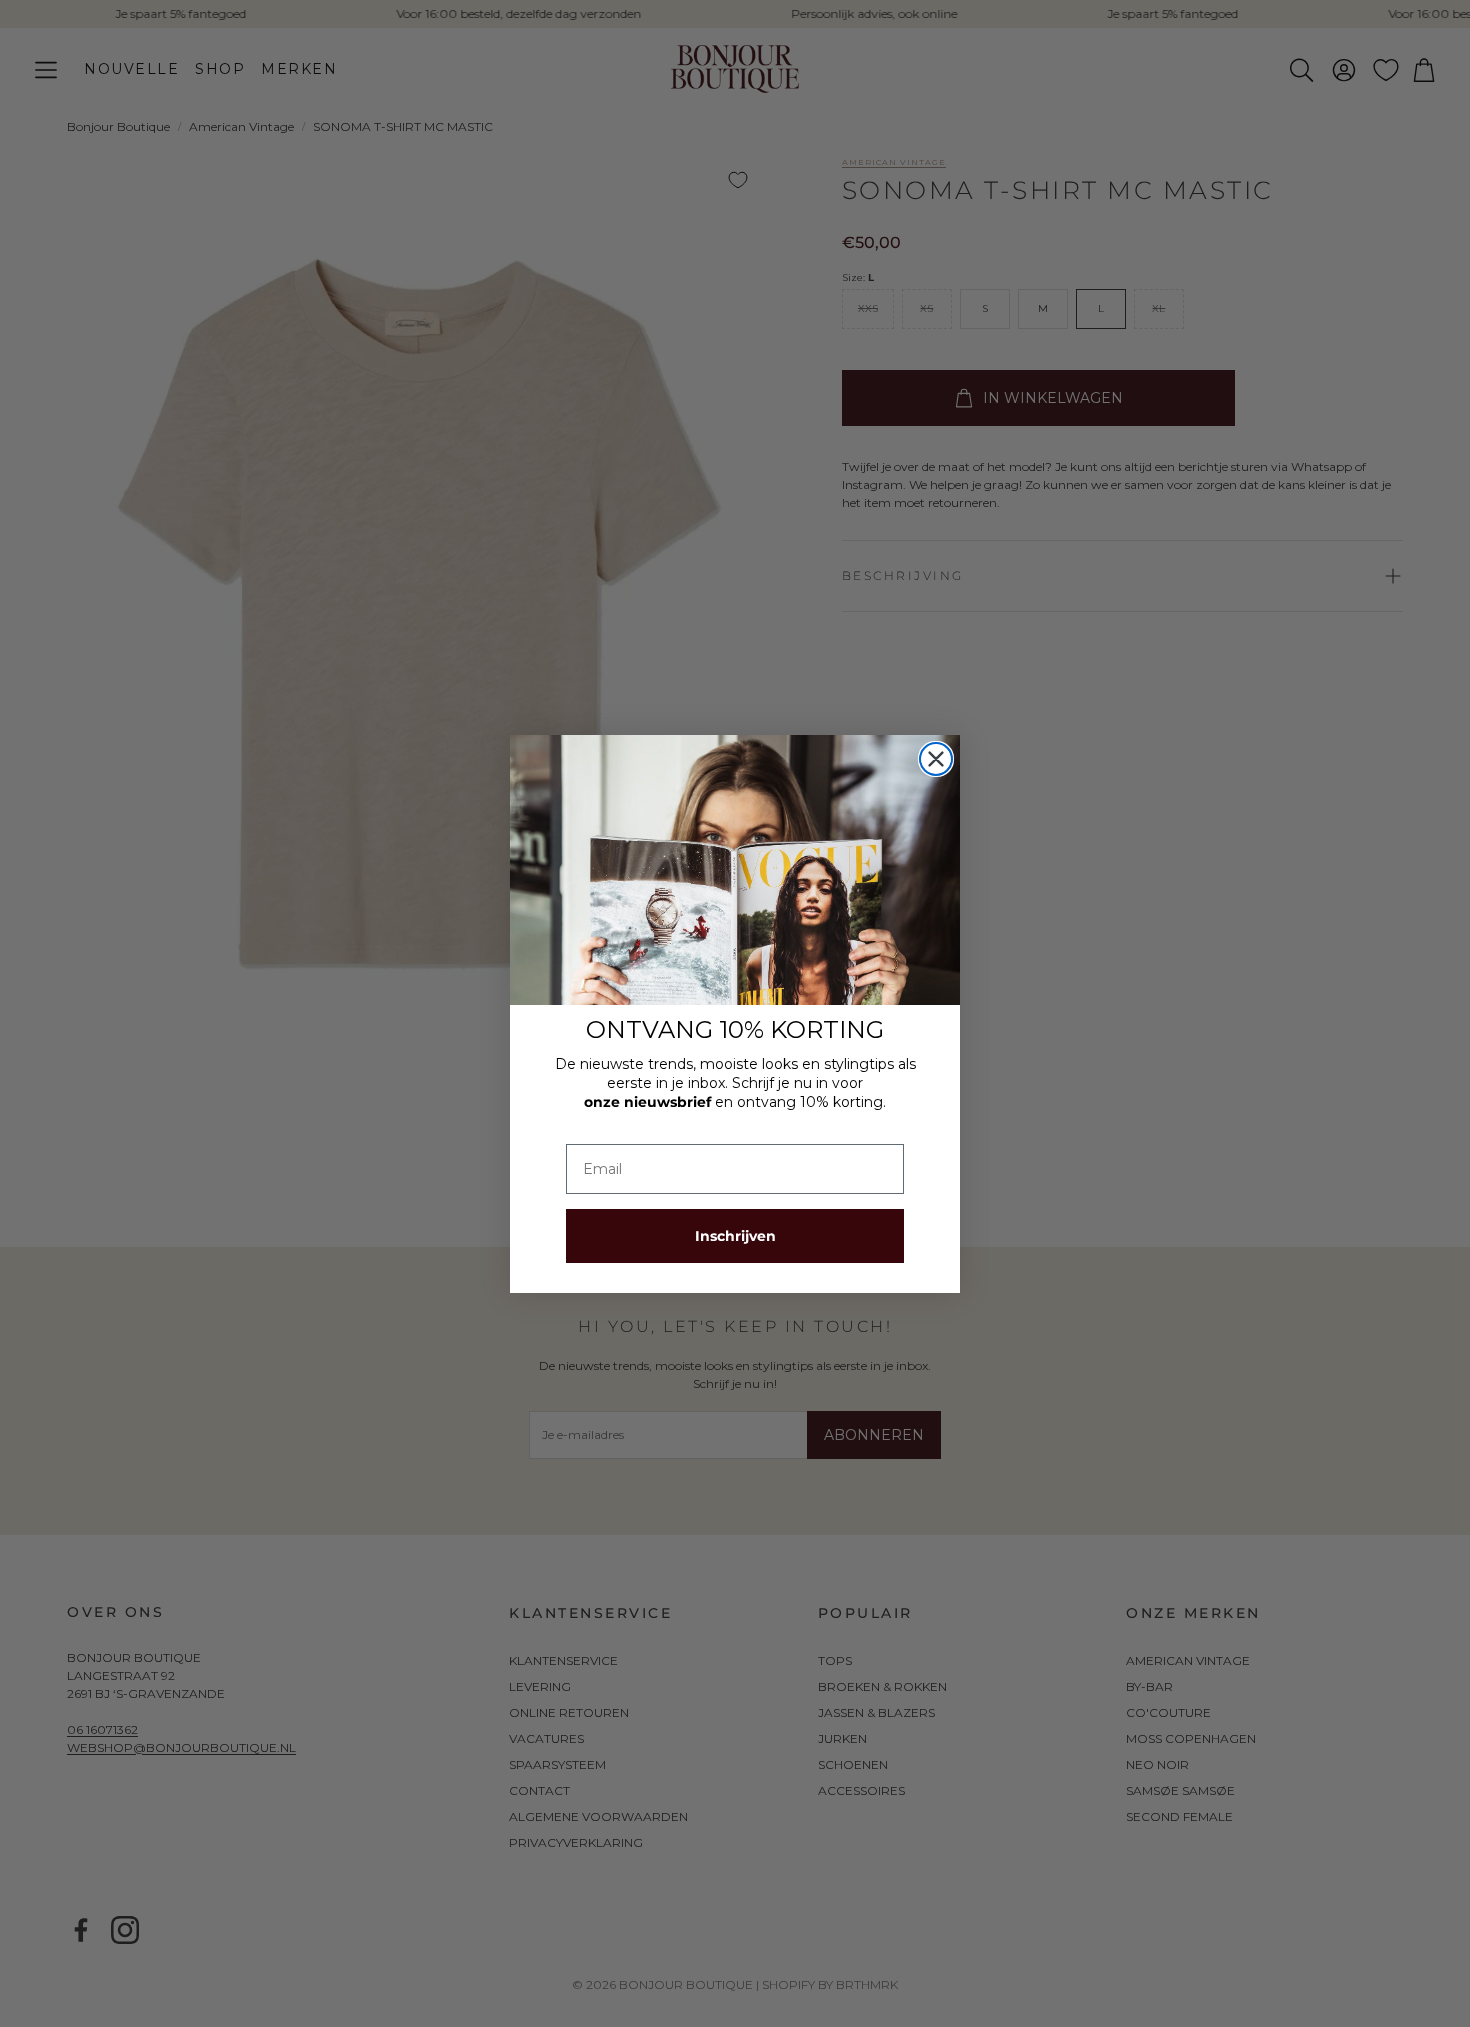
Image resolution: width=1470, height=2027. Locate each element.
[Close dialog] (936, 759)
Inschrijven (735, 1236)
